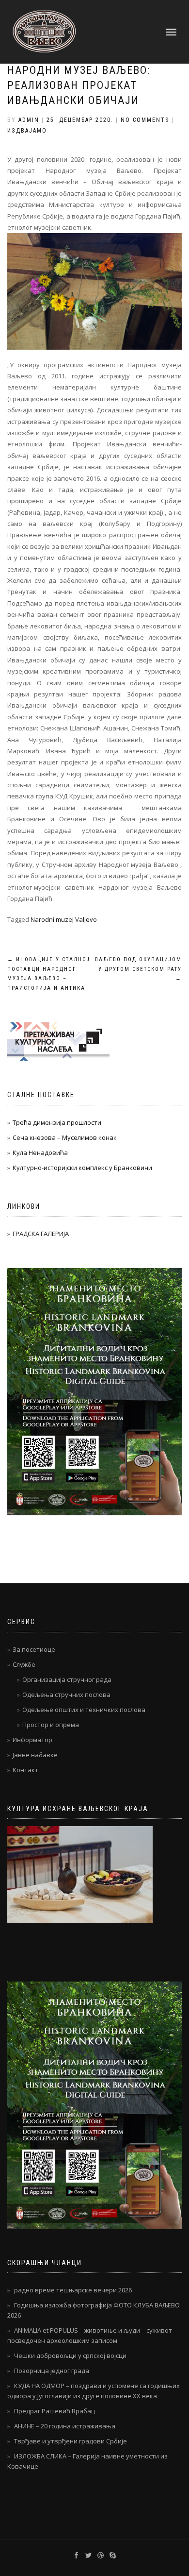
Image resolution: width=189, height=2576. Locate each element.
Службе (24, 1664)
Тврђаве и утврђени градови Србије (71, 2441)
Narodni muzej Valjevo (64, 919)
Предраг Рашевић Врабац (55, 2411)
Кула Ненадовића (40, 1152)
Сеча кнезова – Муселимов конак (65, 1137)
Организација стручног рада (67, 1679)
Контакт (25, 1770)
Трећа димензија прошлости (57, 1122)
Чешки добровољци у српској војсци (70, 2356)
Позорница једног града (52, 2371)
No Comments (145, 120)
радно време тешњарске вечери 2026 (73, 2290)
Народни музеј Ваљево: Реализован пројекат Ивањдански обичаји (79, 85)
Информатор (32, 1740)
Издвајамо (27, 131)
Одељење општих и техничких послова (84, 1710)
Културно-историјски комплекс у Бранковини (82, 1168)
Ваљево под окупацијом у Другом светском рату (138, 969)
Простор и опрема (51, 1725)
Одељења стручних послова (66, 1695)
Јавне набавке (35, 1755)
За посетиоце (34, 1649)
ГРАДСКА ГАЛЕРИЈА (41, 1234)
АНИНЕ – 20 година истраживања (65, 2426)
